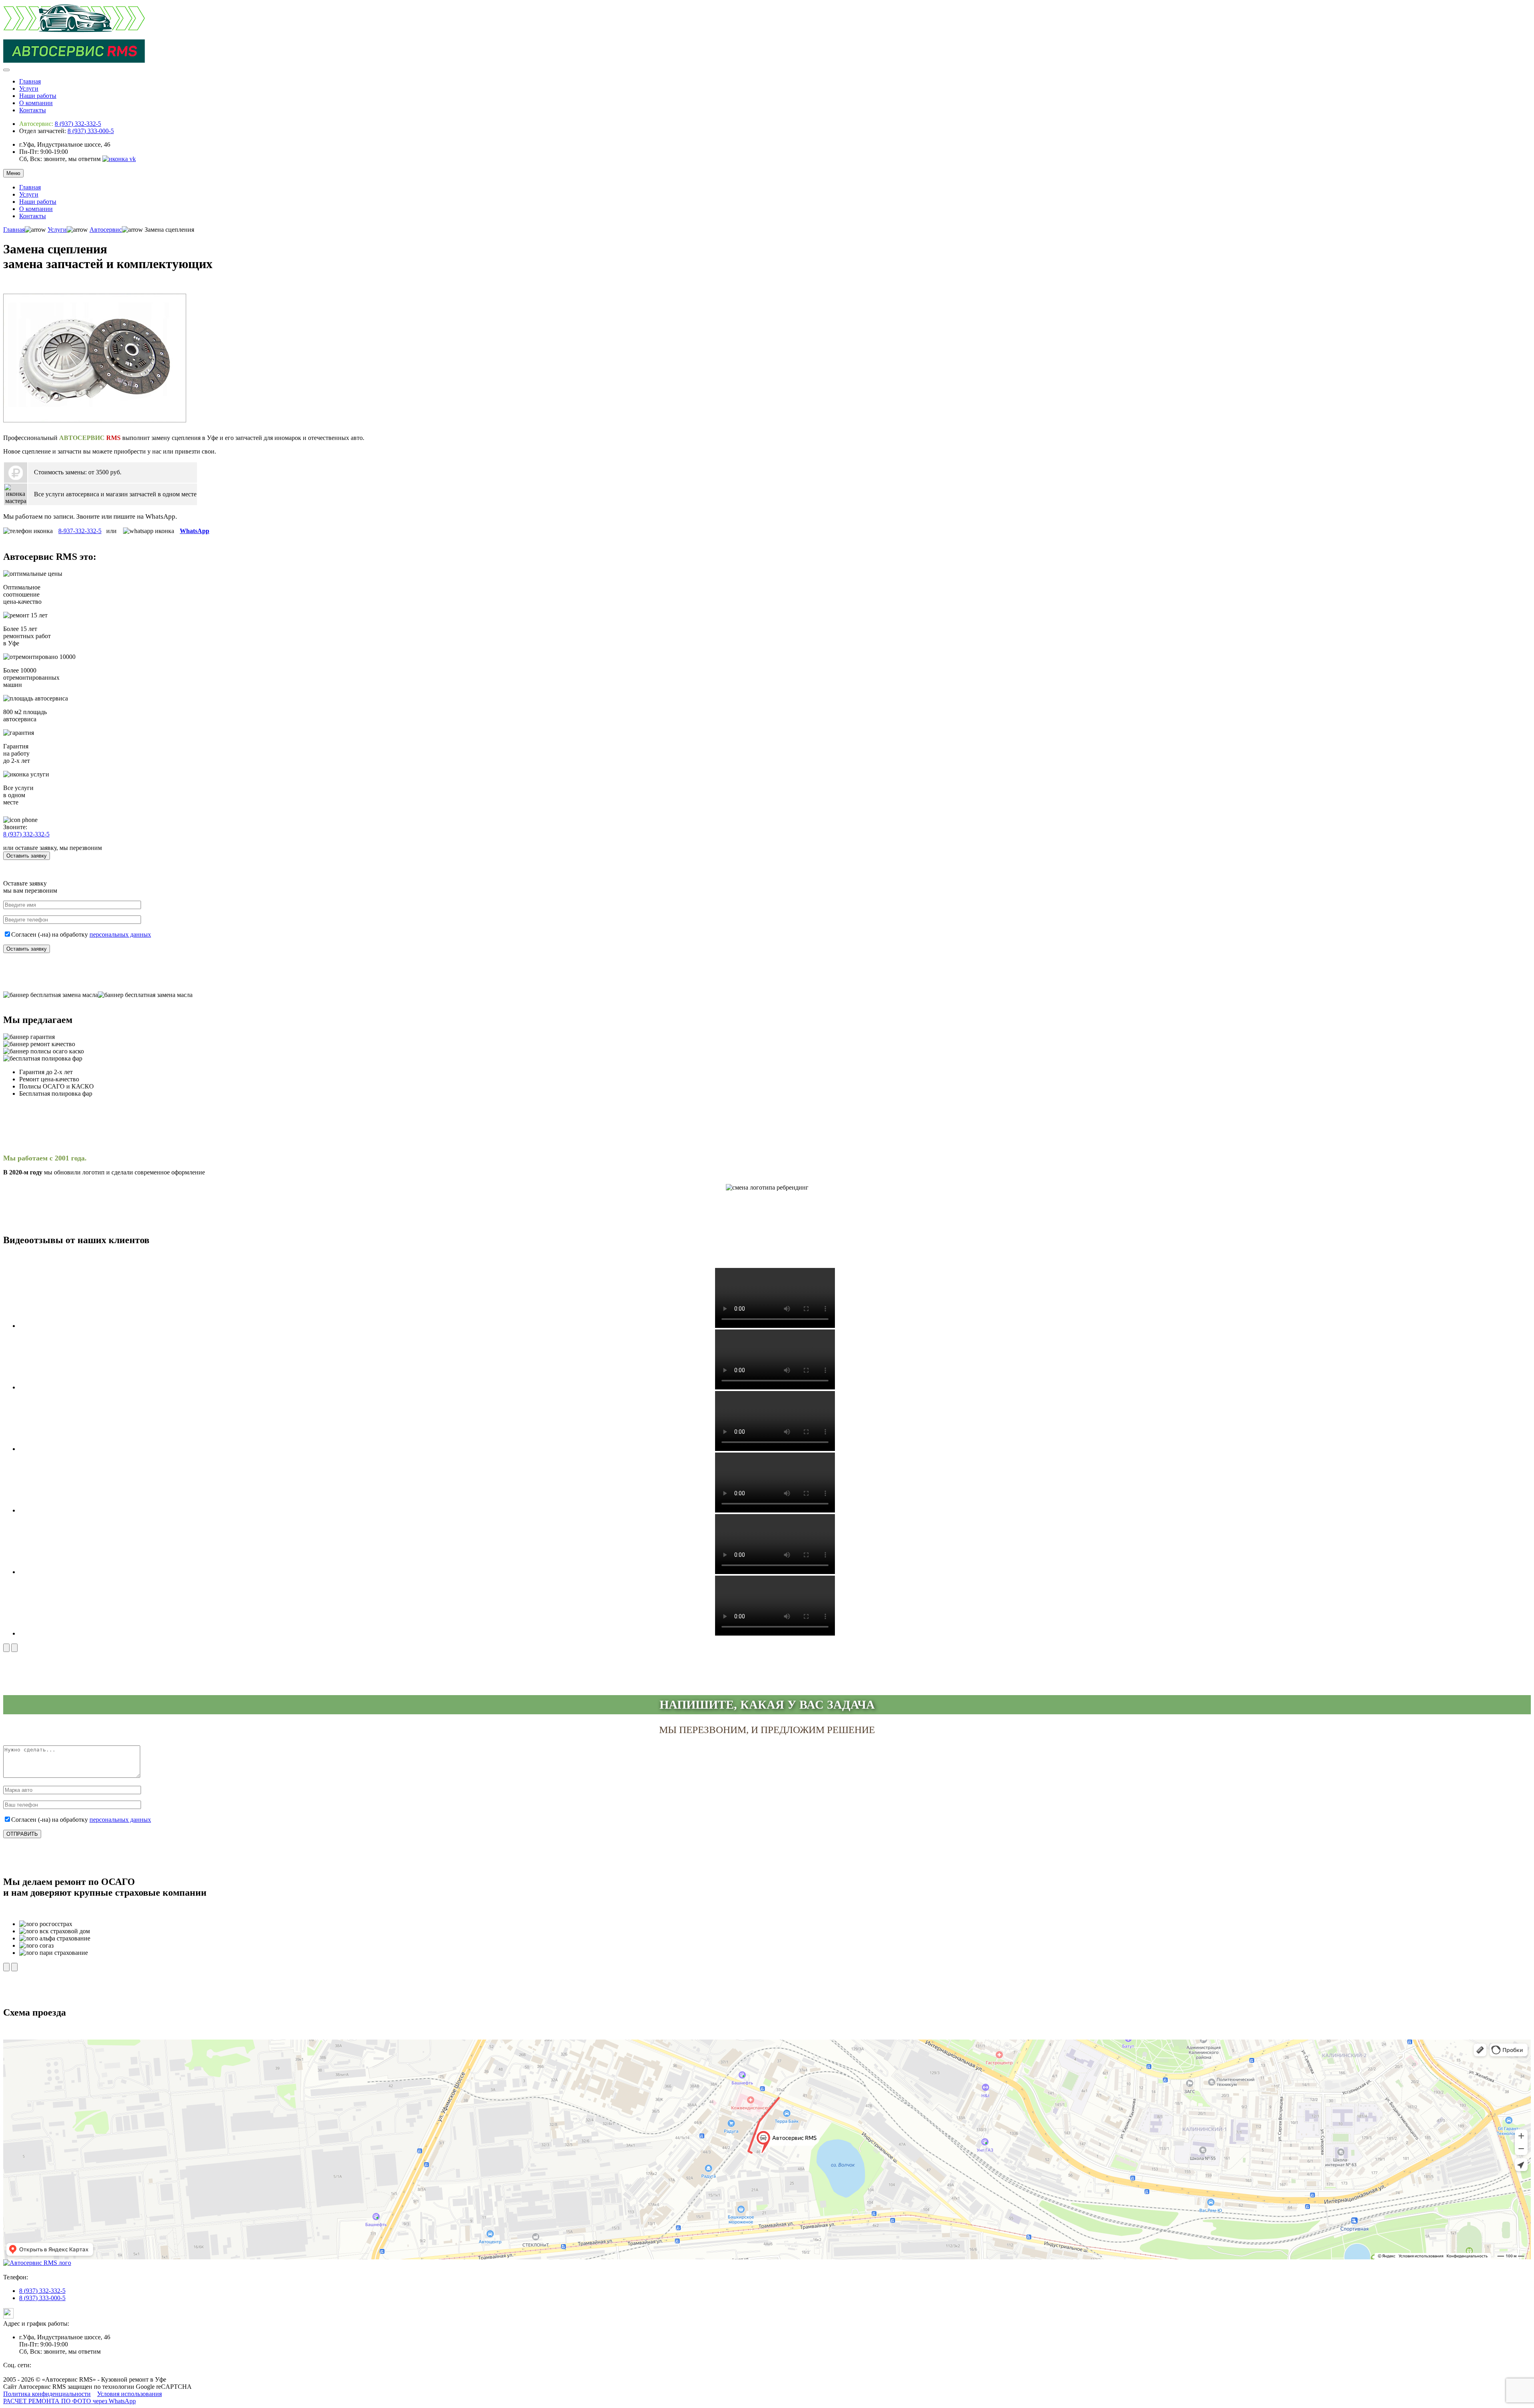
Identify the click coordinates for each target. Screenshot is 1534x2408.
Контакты (33, 110)
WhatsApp (195, 531)
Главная (30, 81)
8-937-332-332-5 (80, 531)
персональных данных (120, 934)
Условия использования (129, 2394)
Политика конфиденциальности (47, 2394)
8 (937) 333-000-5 (91, 131)
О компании (36, 103)
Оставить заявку (27, 856)
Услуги (29, 89)
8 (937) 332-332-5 (78, 124)
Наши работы (38, 96)
